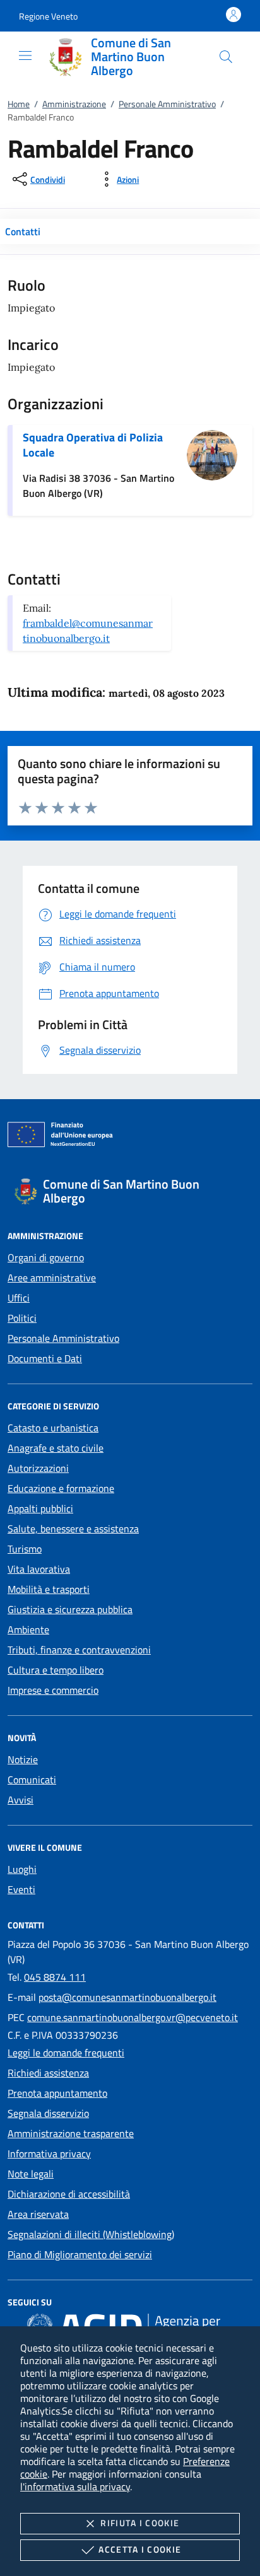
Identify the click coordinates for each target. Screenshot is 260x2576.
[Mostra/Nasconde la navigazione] (25, 55)
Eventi (21, 1889)
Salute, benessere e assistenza (73, 1529)
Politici (22, 1318)
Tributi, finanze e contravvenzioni (79, 1650)
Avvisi (21, 1800)
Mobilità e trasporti (49, 1589)
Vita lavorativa (39, 1569)
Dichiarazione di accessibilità (69, 2194)
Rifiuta (140, 2523)
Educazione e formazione (61, 1488)
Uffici (19, 1298)
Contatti (23, 231)
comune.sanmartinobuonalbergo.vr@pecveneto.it (133, 2017)
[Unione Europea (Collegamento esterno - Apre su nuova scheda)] (130, 1137)
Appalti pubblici (40, 1508)
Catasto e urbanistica (53, 1428)
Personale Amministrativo (167, 104)
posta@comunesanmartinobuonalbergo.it (127, 1997)
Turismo (25, 1549)
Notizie (23, 1759)
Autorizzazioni (38, 1468)
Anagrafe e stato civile (56, 1448)
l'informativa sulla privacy (75, 2486)
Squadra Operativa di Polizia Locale (93, 445)
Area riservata (38, 2214)
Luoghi (22, 1869)
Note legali (31, 2174)
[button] (48, 16)
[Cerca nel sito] (226, 57)
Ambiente (28, 1629)
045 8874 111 (55, 1977)
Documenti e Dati (45, 1358)
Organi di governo (46, 1257)
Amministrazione (74, 104)
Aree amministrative (52, 1278)
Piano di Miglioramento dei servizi (80, 2254)
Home (19, 104)
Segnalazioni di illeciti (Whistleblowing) (91, 2234)
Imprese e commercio (53, 1690)
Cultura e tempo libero (56, 1670)
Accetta (140, 2549)
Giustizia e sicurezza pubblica (70, 1609)
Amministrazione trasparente (71, 2133)
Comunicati (32, 1780)
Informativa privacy (49, 2153)
